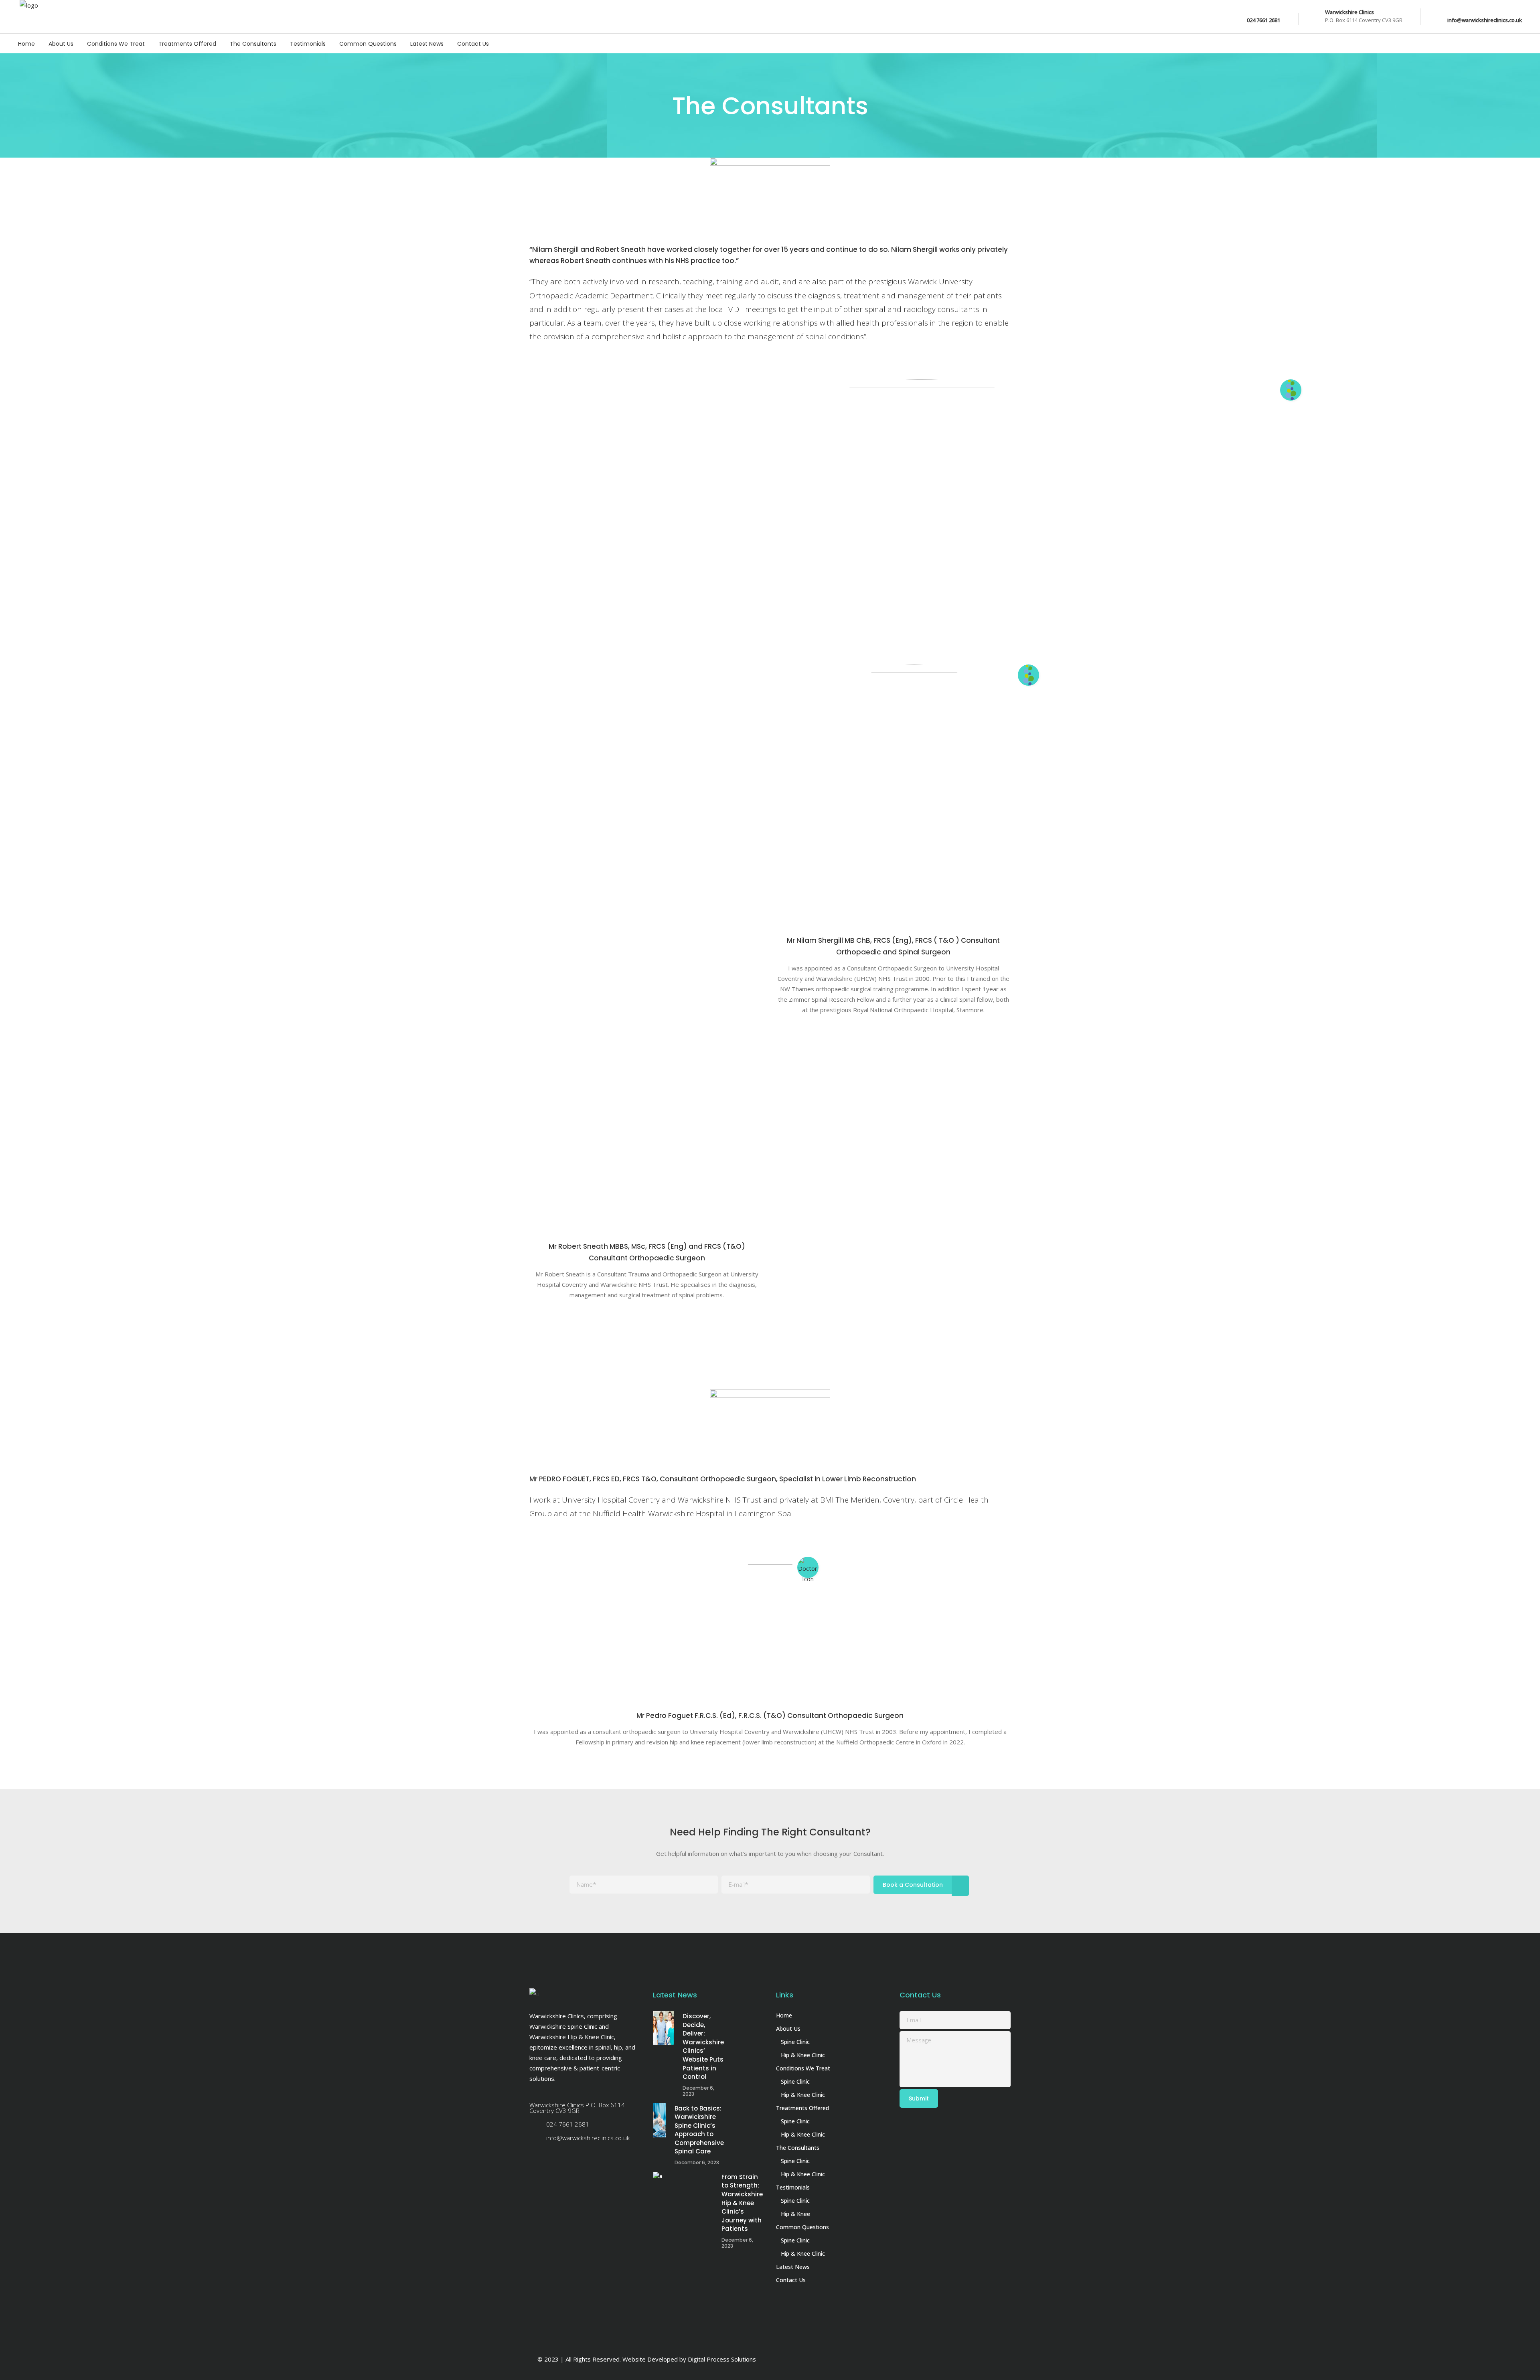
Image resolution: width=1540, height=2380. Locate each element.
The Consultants (798, 2148)
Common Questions (802, 2227)
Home (784, 2015)
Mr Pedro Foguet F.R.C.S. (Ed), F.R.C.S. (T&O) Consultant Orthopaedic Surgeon (770, 1716)
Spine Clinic (795, 2042)
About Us (788, 2029)
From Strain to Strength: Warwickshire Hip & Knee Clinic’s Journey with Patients (742, 2203)
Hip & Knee (795, 2214)
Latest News (793, 2267)
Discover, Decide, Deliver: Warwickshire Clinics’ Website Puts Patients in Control (703, 2046)
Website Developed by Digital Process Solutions (689, 2359)
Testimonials (793, 2187)
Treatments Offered (802, 2108)
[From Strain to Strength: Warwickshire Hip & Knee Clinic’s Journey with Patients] (683, 2189)
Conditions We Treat (803, 2068)
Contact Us (791, 2280)
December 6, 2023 (698, 2091)
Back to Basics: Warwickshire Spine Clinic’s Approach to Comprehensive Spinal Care (699, 2130)
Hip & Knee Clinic (803, 2055)
